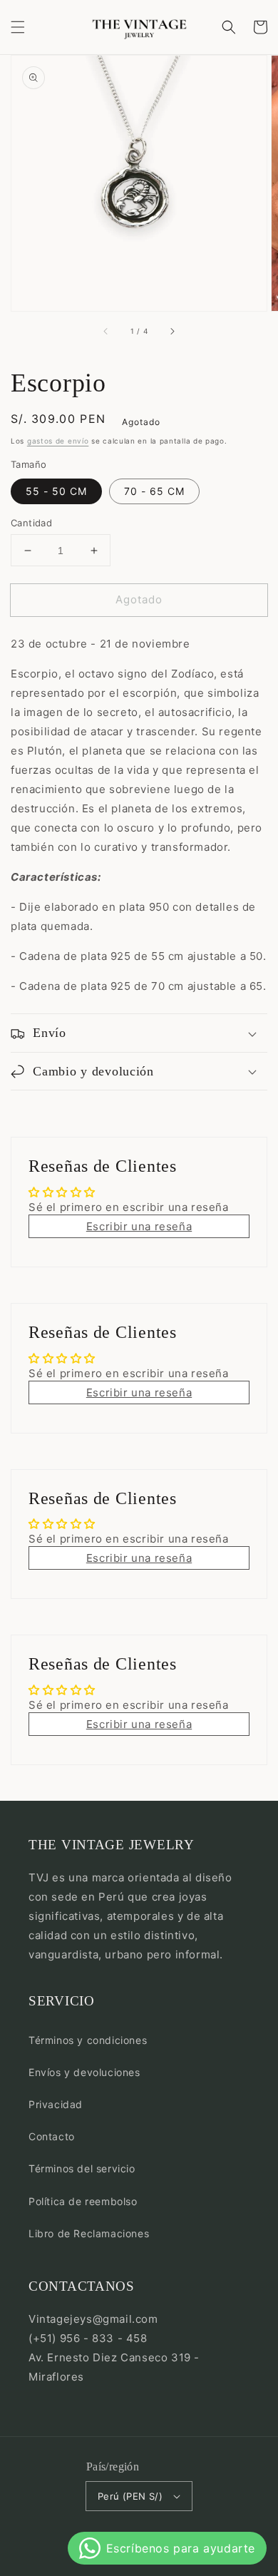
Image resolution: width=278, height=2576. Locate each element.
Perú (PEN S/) (130, 2496)
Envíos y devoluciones (84, 2072)
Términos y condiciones (88, 2040)
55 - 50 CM (56, 491)
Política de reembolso (83, 2201)
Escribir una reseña (139, 1226)
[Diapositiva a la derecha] (172, 331)
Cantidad (31, 523)
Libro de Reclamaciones (89, 2233)
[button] (18, 27)
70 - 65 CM (154, 491)
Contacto (52, 2136)
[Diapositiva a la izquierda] (106, 331)
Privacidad (56, 2104)
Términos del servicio (82, 2168)
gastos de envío (58, 441)
